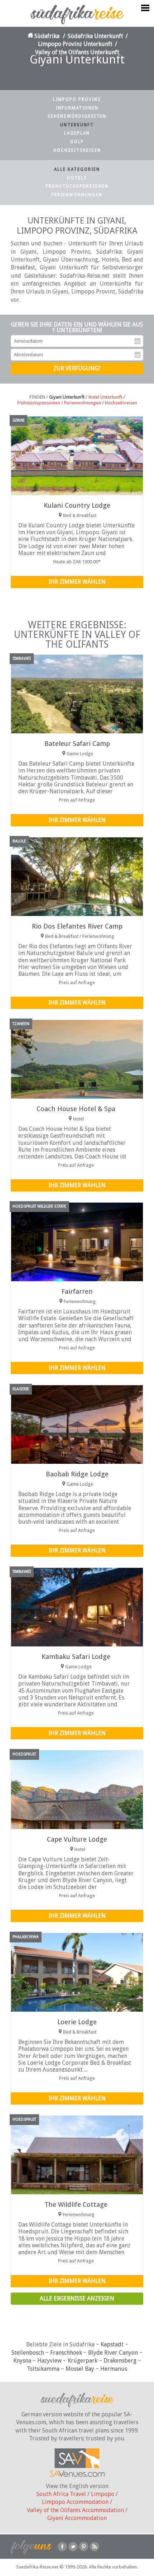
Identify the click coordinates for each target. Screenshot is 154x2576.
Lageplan (77, 133)
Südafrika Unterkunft (95, 36)
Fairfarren (77, 1291)
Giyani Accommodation (77, 2518)
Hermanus (114, 2369)
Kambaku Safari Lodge (76, 1657)
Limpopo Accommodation (75, 2502)
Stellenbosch (28, 2353)
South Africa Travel (61, 2494)
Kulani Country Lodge (77, 505)
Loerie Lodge (77, 2022)
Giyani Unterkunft (67, 397)
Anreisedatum (138, 341)
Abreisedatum (138, 355)
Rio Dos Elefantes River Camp (77, 926)
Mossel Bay (80, 2369)
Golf (77, 142)
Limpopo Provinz (77, 99)
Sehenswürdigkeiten (77, 116)
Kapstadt (112, 2344)
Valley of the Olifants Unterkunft (77, 52)
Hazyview (49, 2361)
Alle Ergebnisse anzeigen (77, 2298)
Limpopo (103, 2494)
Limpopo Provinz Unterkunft (75, 44)
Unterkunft (77, 125)
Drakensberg (120, 2361)
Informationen (77, 108)
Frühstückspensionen (77, 186)
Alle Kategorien (77, 169)
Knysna (22, 2361)
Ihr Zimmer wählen (77, 582)
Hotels (77, 178)
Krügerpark (83, 2361)
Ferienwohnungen (77, 195)
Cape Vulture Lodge (77, 1839)
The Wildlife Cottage (76, 2204)
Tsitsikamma (43, 2369)
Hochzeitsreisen (77, 150)
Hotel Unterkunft (105, 397)
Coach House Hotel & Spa (76, 1109)
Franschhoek (66, 2353)
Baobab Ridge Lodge (77, 1474)
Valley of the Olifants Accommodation (75, 2510)
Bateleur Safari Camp (77, 744)
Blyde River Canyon (113, 2353)
